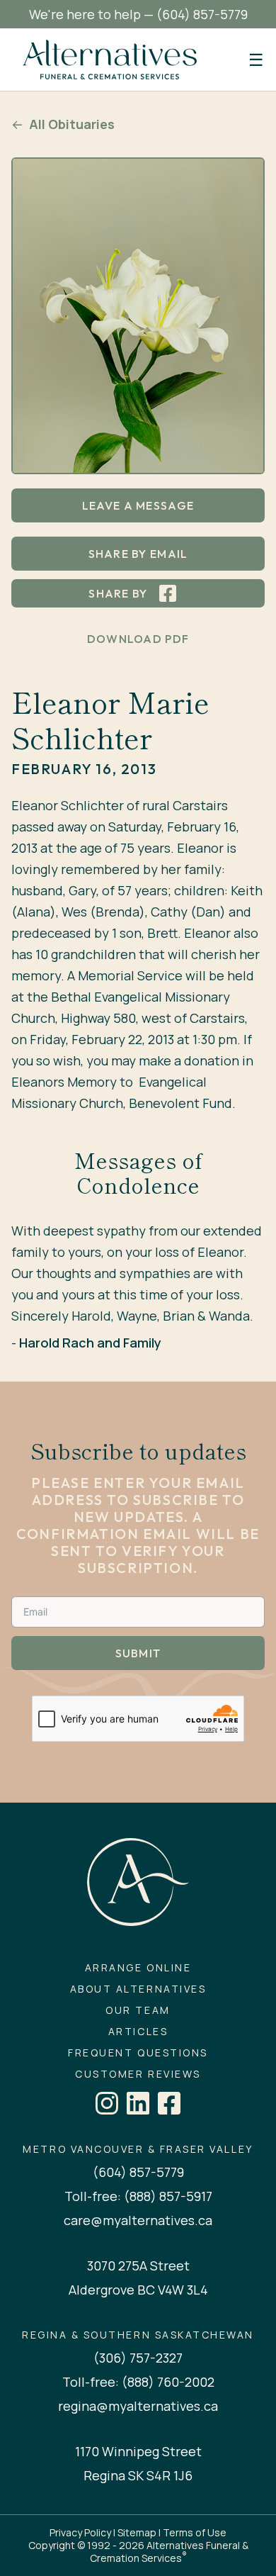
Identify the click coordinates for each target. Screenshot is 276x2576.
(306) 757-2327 (138, 2358)
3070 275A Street (138, 2266)
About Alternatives (138, 1989)
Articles (138, 2032)
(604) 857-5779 (202, 14)
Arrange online (138, 1968)
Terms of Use (195, 2532)
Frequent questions (138, 2053)
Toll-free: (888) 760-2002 (138, 2382)
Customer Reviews (138, 2074)
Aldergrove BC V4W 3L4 (138, 2290)
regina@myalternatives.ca (138, 2406)
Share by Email (138, 554)
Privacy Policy (80, 2532)
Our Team (138, 2010)
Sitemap (137, 2532)
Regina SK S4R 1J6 (138, 2475)
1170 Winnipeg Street (138, 2451)
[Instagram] (107, 2103)
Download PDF (138, 639)
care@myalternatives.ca (138, 2220)
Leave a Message (138, 505)
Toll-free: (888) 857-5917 (138, 2196)
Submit (138, 1653)
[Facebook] (169, 2103)
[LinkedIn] (138, 2103)
